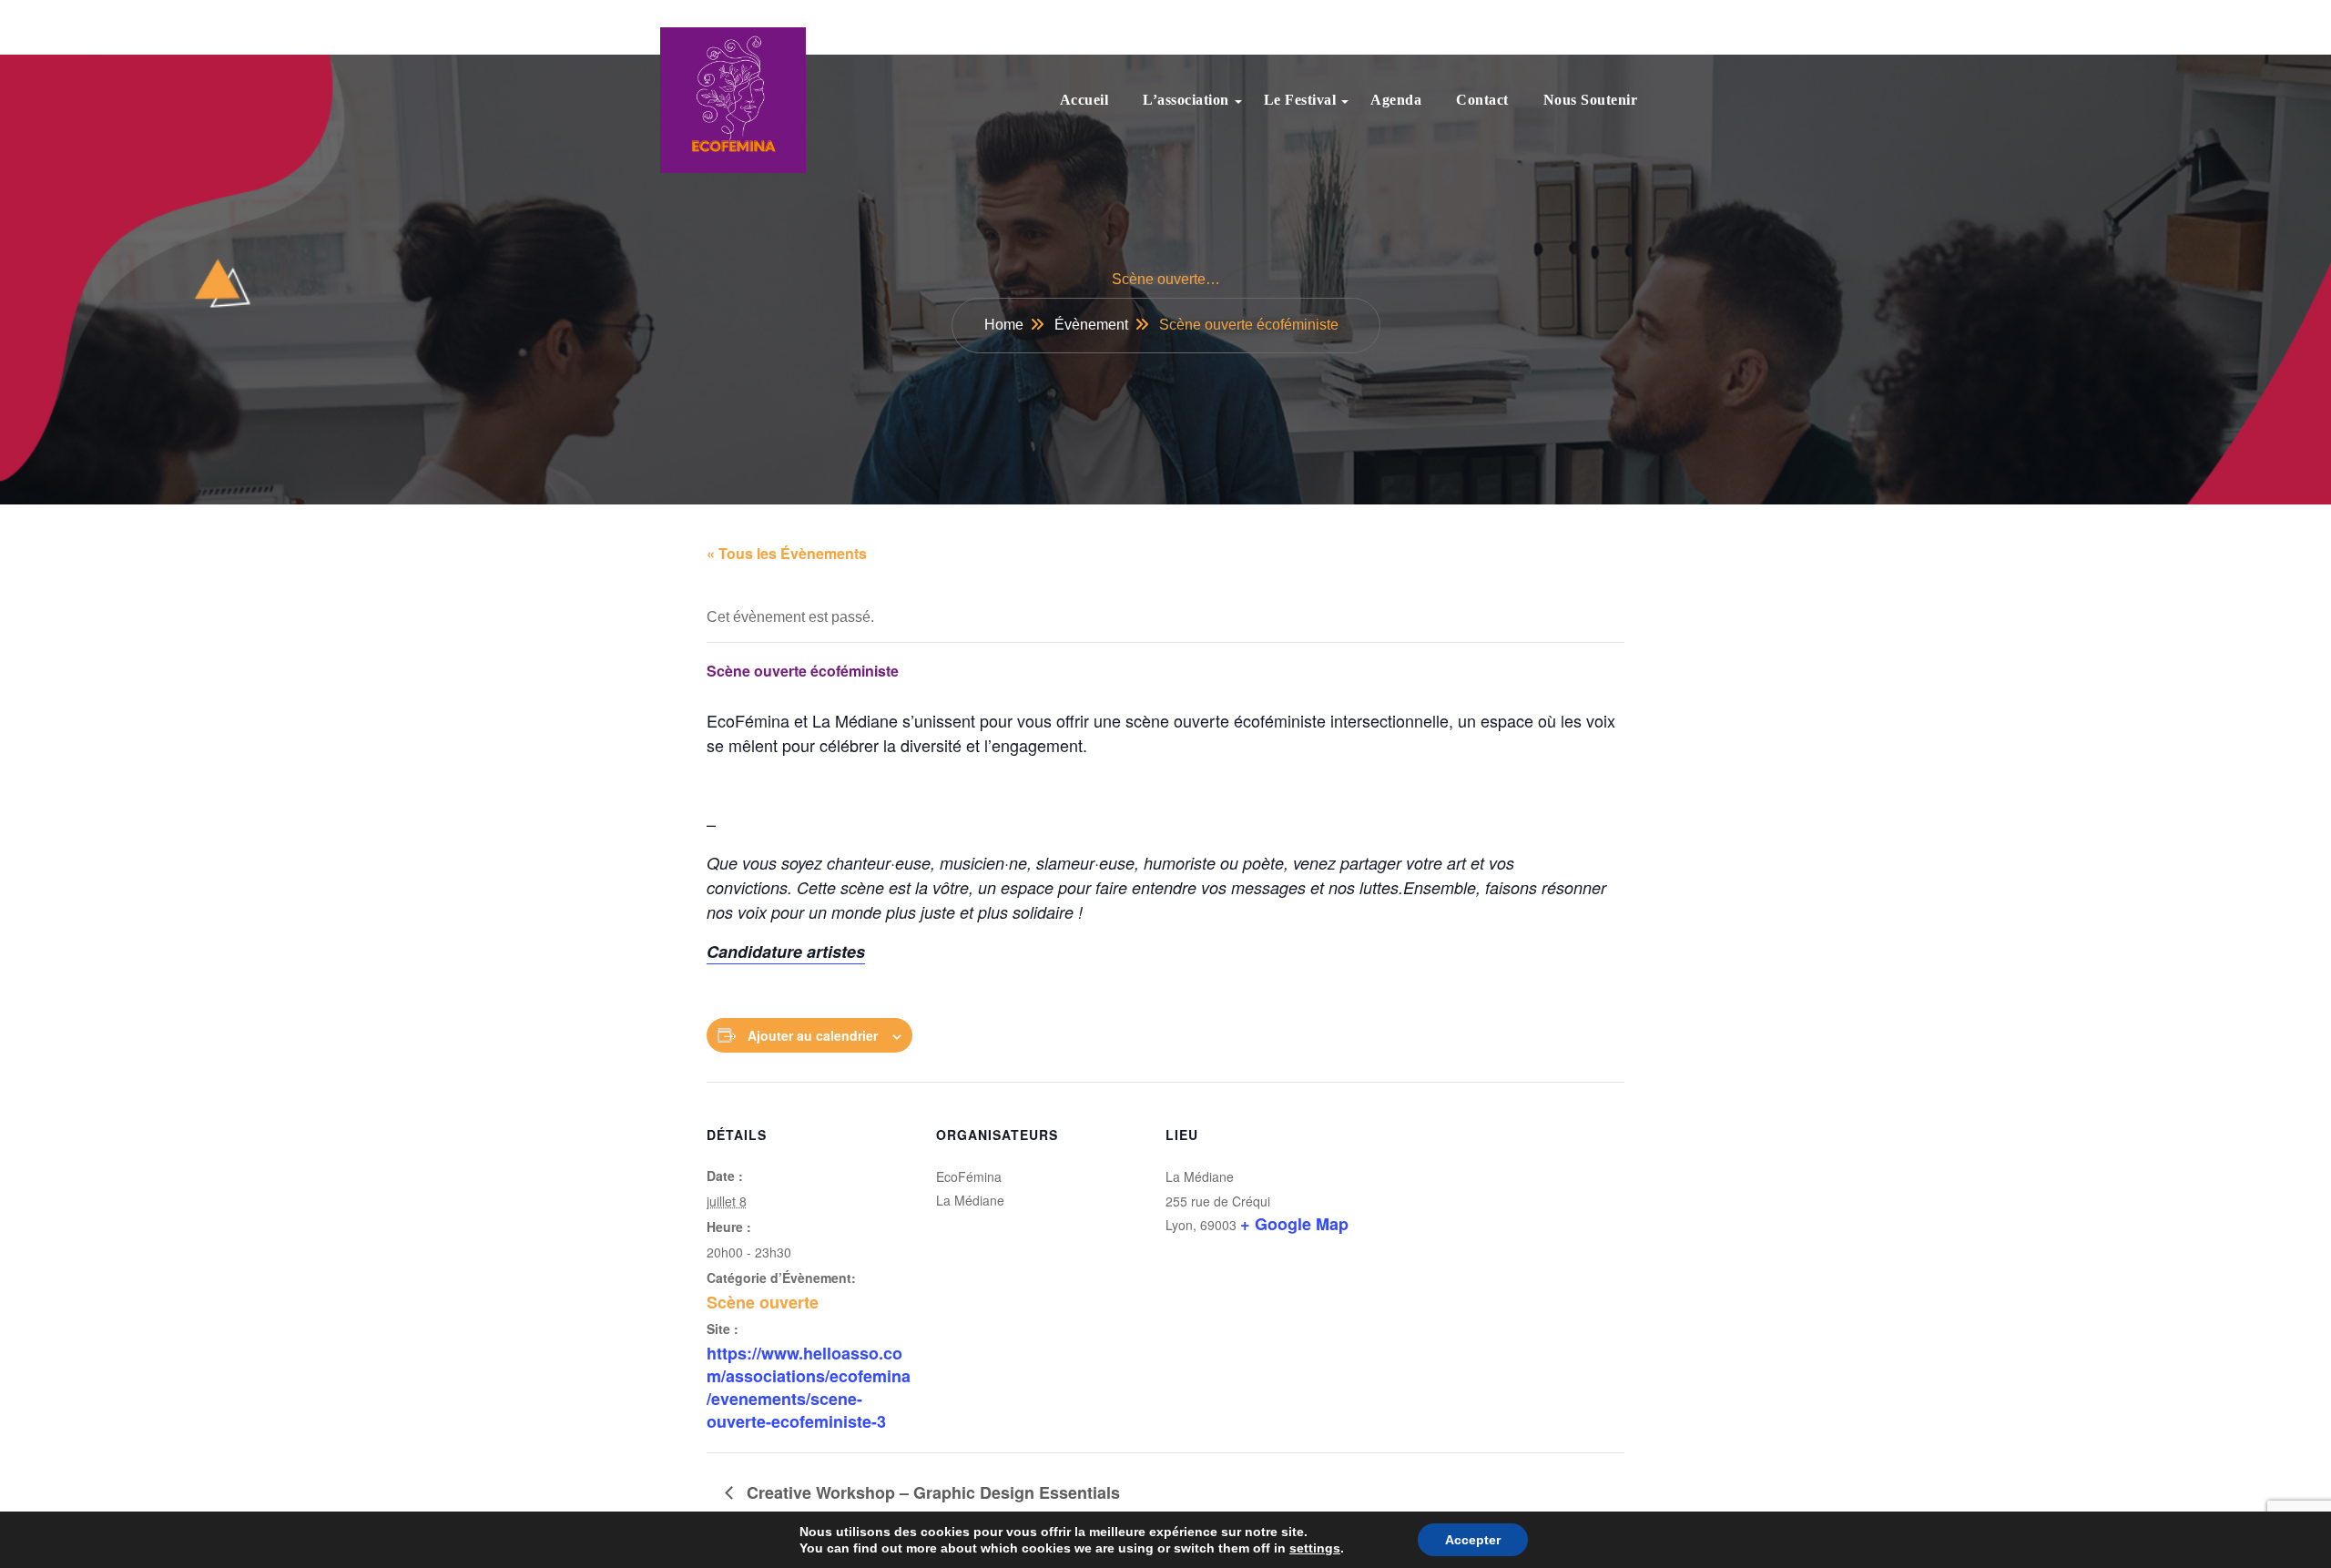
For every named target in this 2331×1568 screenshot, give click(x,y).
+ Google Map (1294, 1224)
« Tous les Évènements (787, 553)
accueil (1084, 100)
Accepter (1473, 1540)
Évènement (1091, 325)
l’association (1186, 100)
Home (1004, 325)
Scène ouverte (763, 1302)
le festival (1300, 100)
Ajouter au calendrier (813, 1035)
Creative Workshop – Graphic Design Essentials (931, 1492)
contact (1482, 100)
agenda (1396, 100)
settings (1315, 1548)
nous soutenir (1591, 100)
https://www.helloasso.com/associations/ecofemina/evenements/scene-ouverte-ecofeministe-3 (809, 1388)
